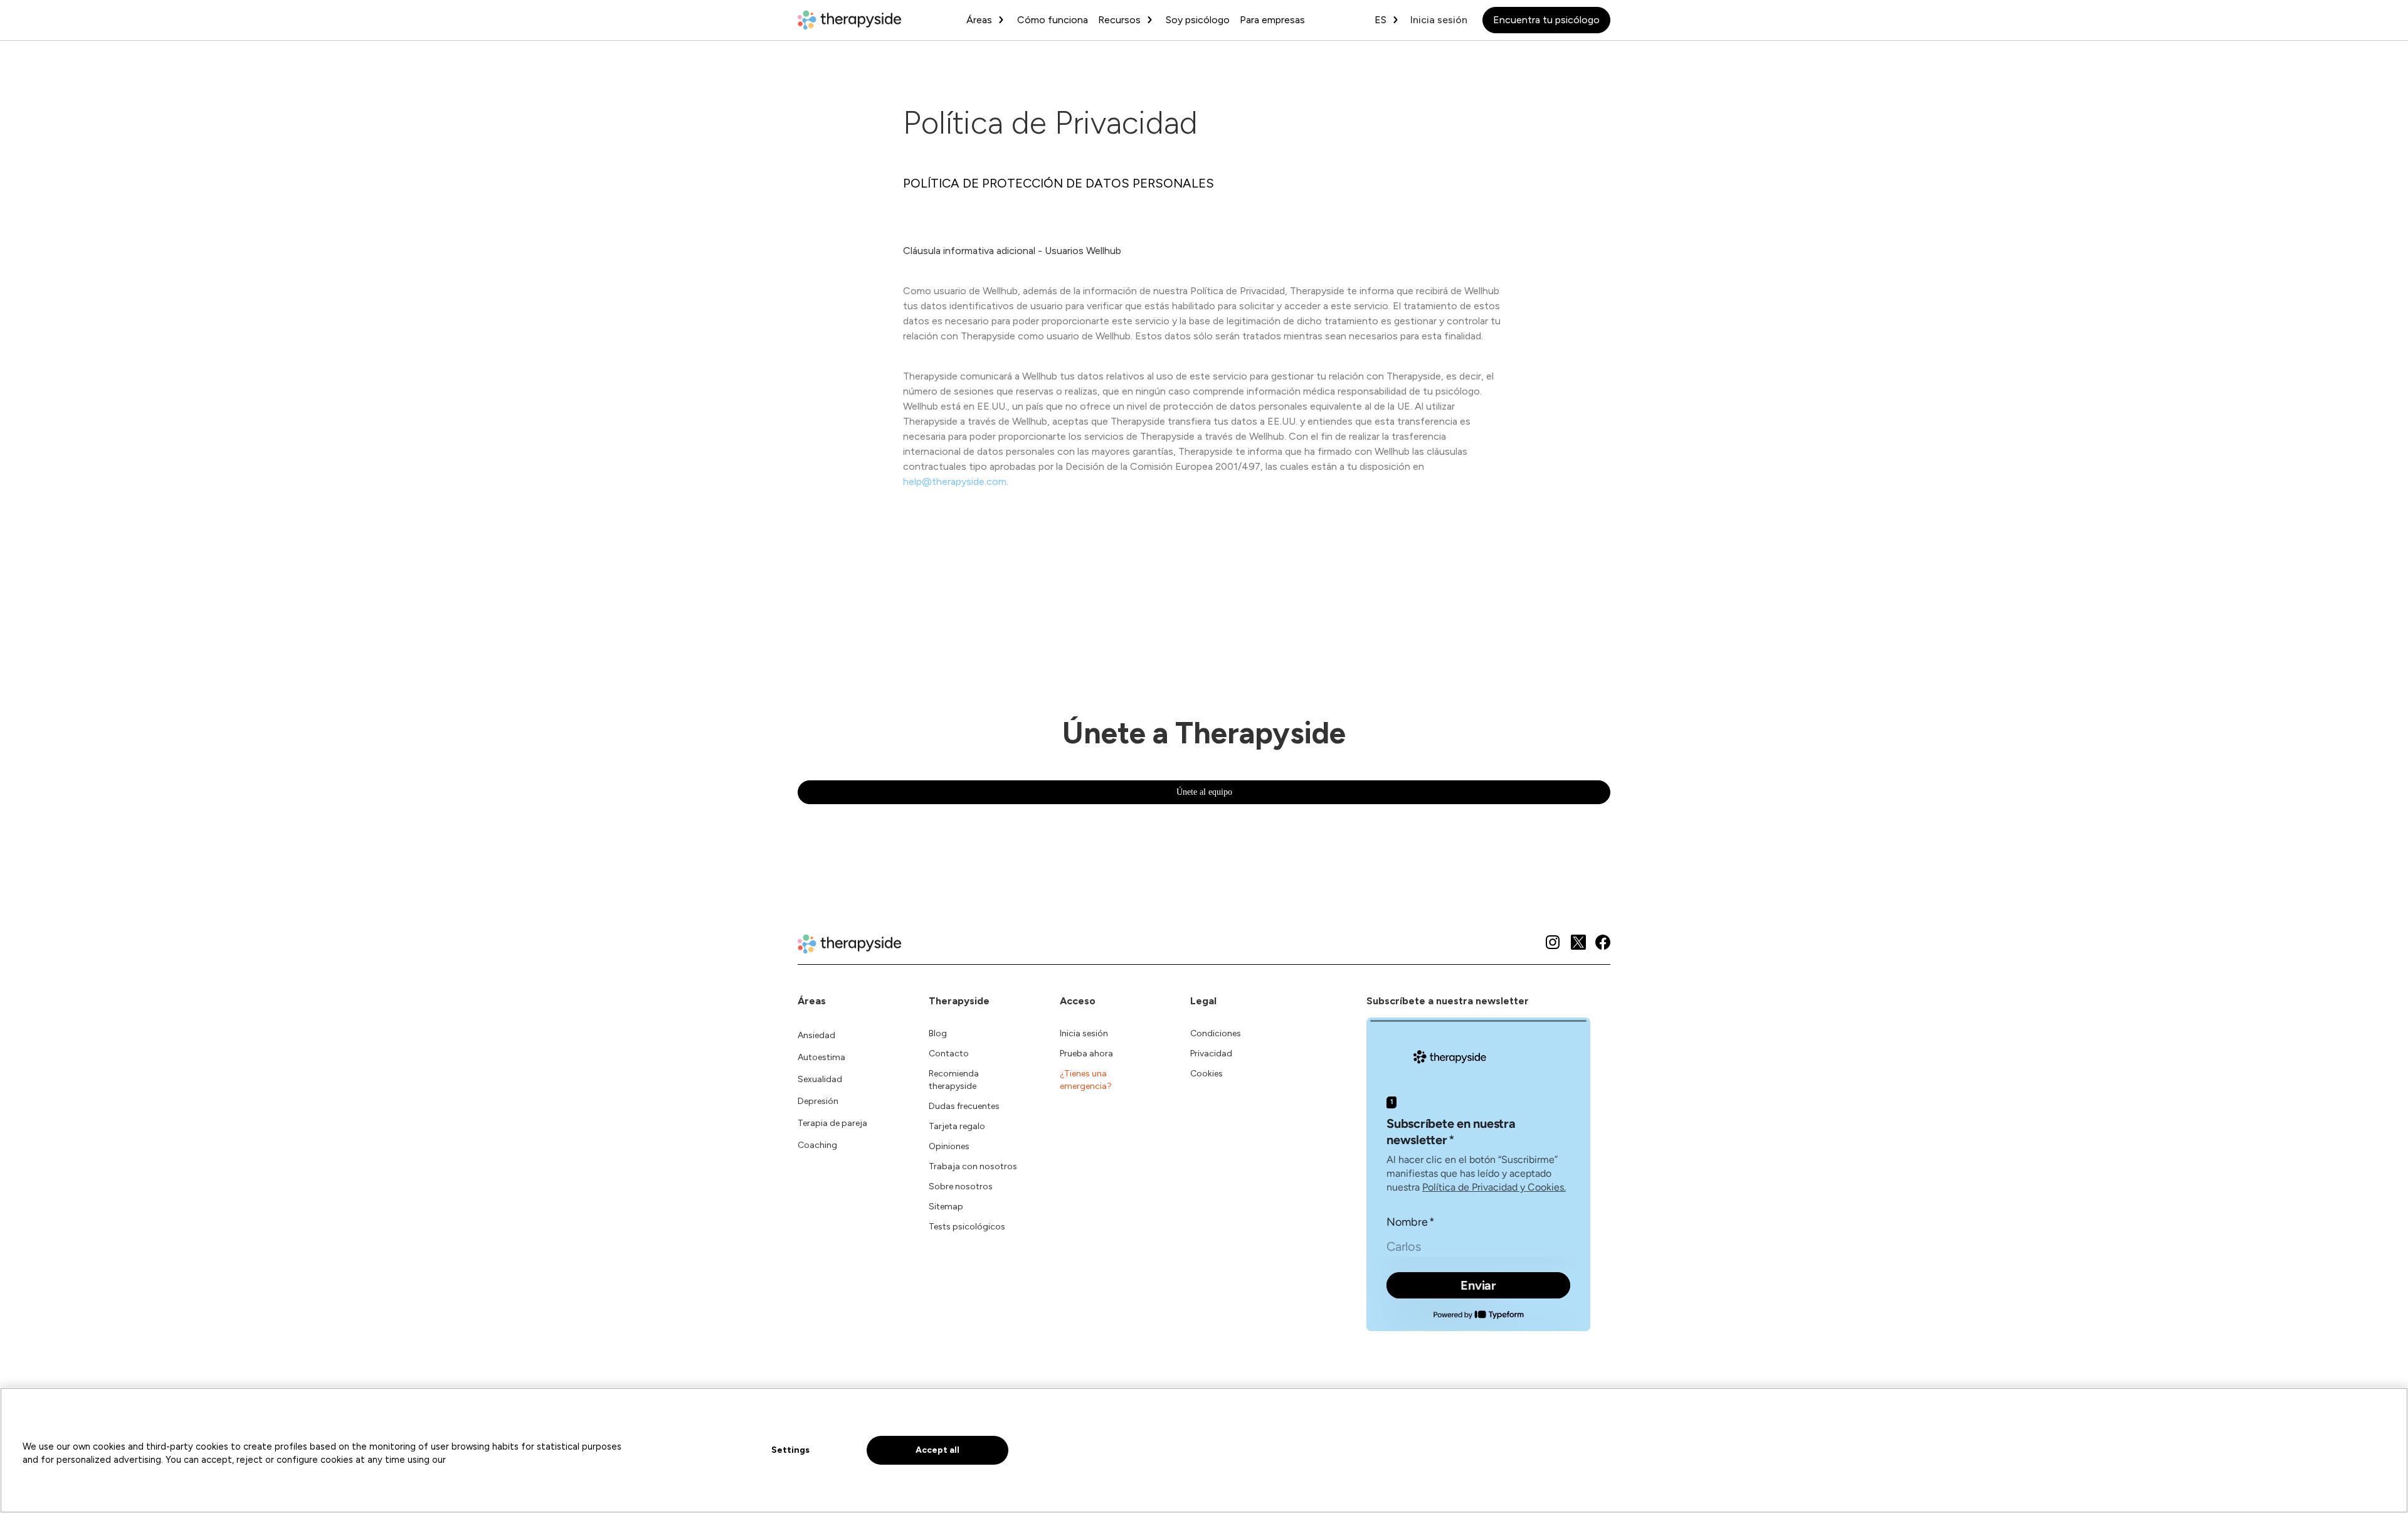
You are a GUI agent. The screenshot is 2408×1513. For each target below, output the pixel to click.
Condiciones (1216, 1033)
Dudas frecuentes (964, 1106)
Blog (938, 1033)
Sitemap (946, 1207)
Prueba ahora (1086, 1054)
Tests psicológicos (967, 1227)
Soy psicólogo (1198, 20)
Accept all (937, 1450)
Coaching (817, 1145)
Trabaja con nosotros (973, 1166)
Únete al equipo (1204, 792)
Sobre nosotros (961, 1187)
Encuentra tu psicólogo (1546, 20)
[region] (1204, 1450)
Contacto (949, 1054)
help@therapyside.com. (956, 481)
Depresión (818, 1101)
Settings (790, 1450)
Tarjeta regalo (957, 1126)
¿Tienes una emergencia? (1086, 1080)
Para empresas (1272, 20)
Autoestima (821, 1057)
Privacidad (1211, 1054)
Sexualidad (820, 1079)
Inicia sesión (1439, 20)
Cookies (1207, 1074)
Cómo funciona (1053, 20)
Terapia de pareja (832, 1123)
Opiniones (949, 1146)
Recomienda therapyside (954, 1080)
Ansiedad (816, 1035)
